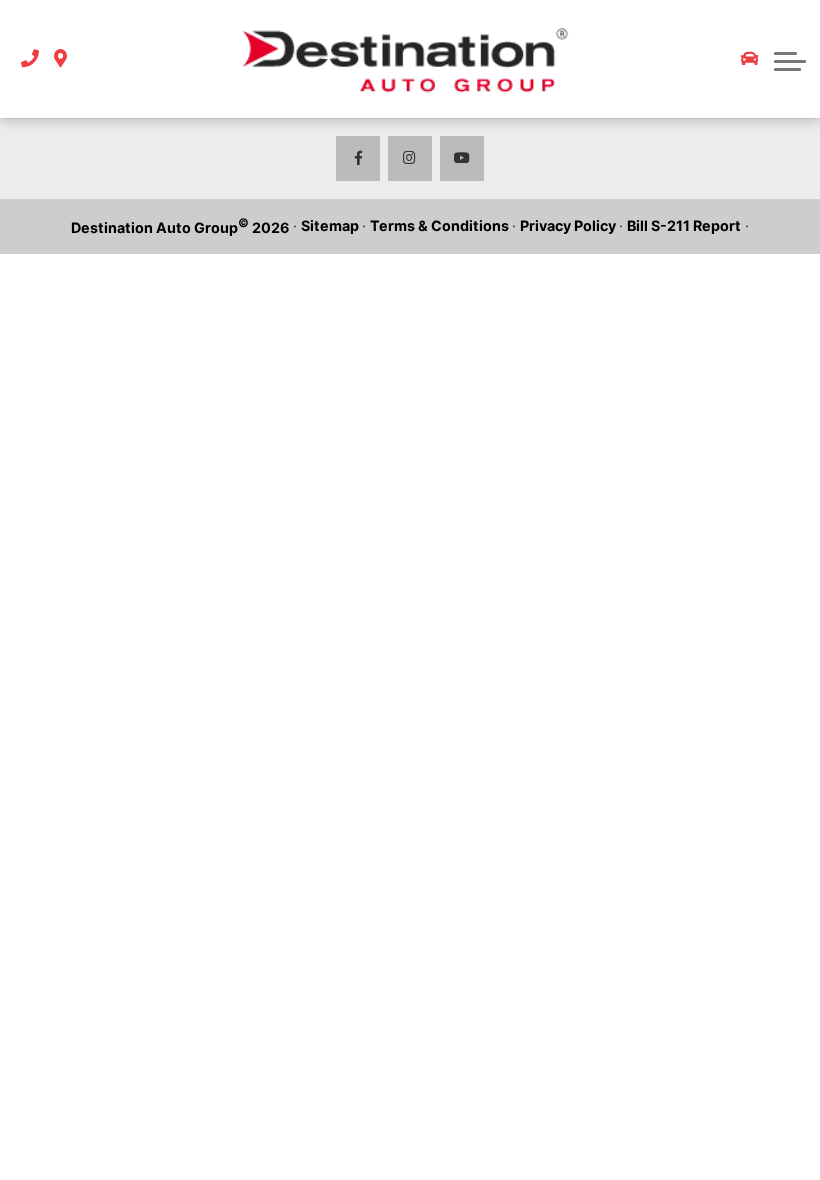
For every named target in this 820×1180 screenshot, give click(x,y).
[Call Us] (30, 59)
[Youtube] (462, 158)
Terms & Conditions (439, 225)
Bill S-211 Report (684, 225)
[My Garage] (750, 59)
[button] (790, 59)
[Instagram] (410, 158)
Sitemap (330, 225)
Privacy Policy (568, 225)
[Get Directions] (60, 59)
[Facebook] (358, 158)
